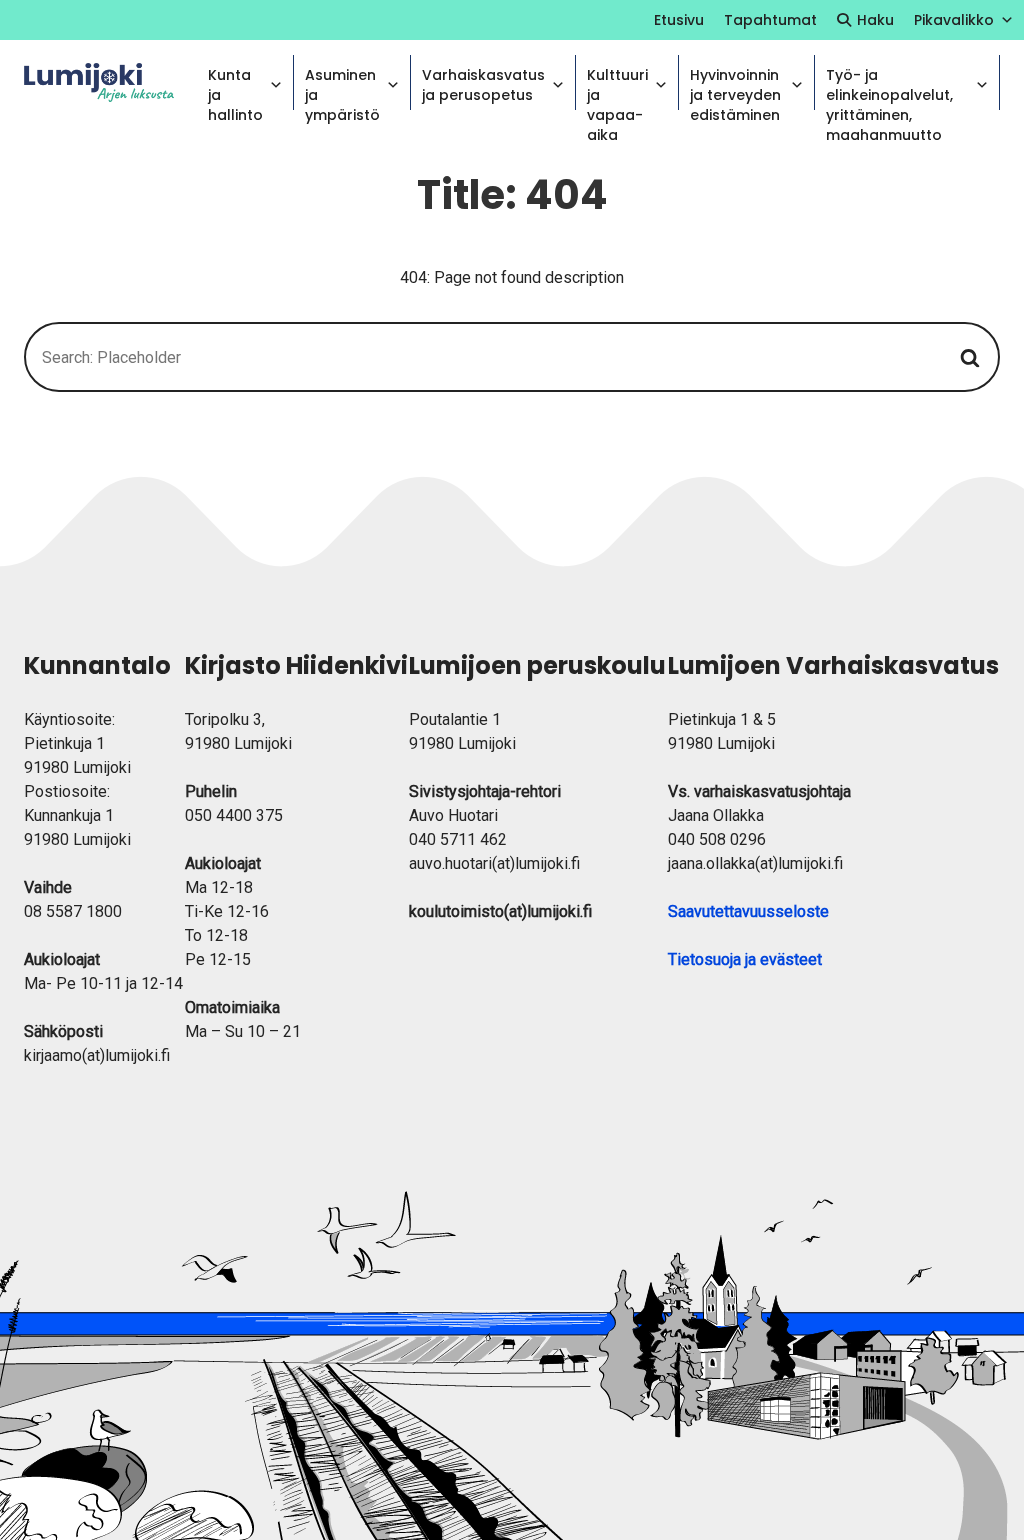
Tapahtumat (770, 20)
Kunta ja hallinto (235, 87)
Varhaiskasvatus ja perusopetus (483, 85)
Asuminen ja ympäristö (342, 87)
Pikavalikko (954, 20)
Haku (875, 20)
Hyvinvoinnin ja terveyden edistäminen (735, 87)
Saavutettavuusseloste (748, 911)
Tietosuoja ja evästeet (745, 959)
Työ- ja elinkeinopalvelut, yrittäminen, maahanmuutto (889, 87)
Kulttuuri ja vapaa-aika (617, 87)
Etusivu (679, 20)
